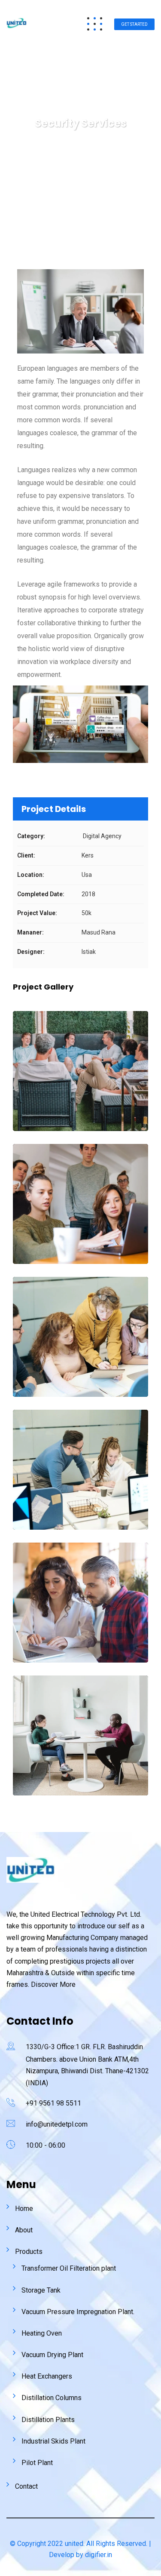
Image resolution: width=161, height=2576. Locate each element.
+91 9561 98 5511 (53, 2103)
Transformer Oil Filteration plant (69, 2268)
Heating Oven (42, 2333)
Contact (26, 2486)
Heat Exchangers (47, 2376)
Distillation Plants (48, 2420)
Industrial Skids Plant (53, 2441)
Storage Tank (41, 2290)
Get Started (134, 24)
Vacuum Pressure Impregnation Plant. (78, 2312)
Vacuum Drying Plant (52, 2355)
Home (24, 2209)
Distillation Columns (52, 2398)
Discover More (53, 1984)
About (24, 2230)
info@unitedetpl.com (57, 2124)
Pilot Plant (37, 2463)
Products (29, 2252)
